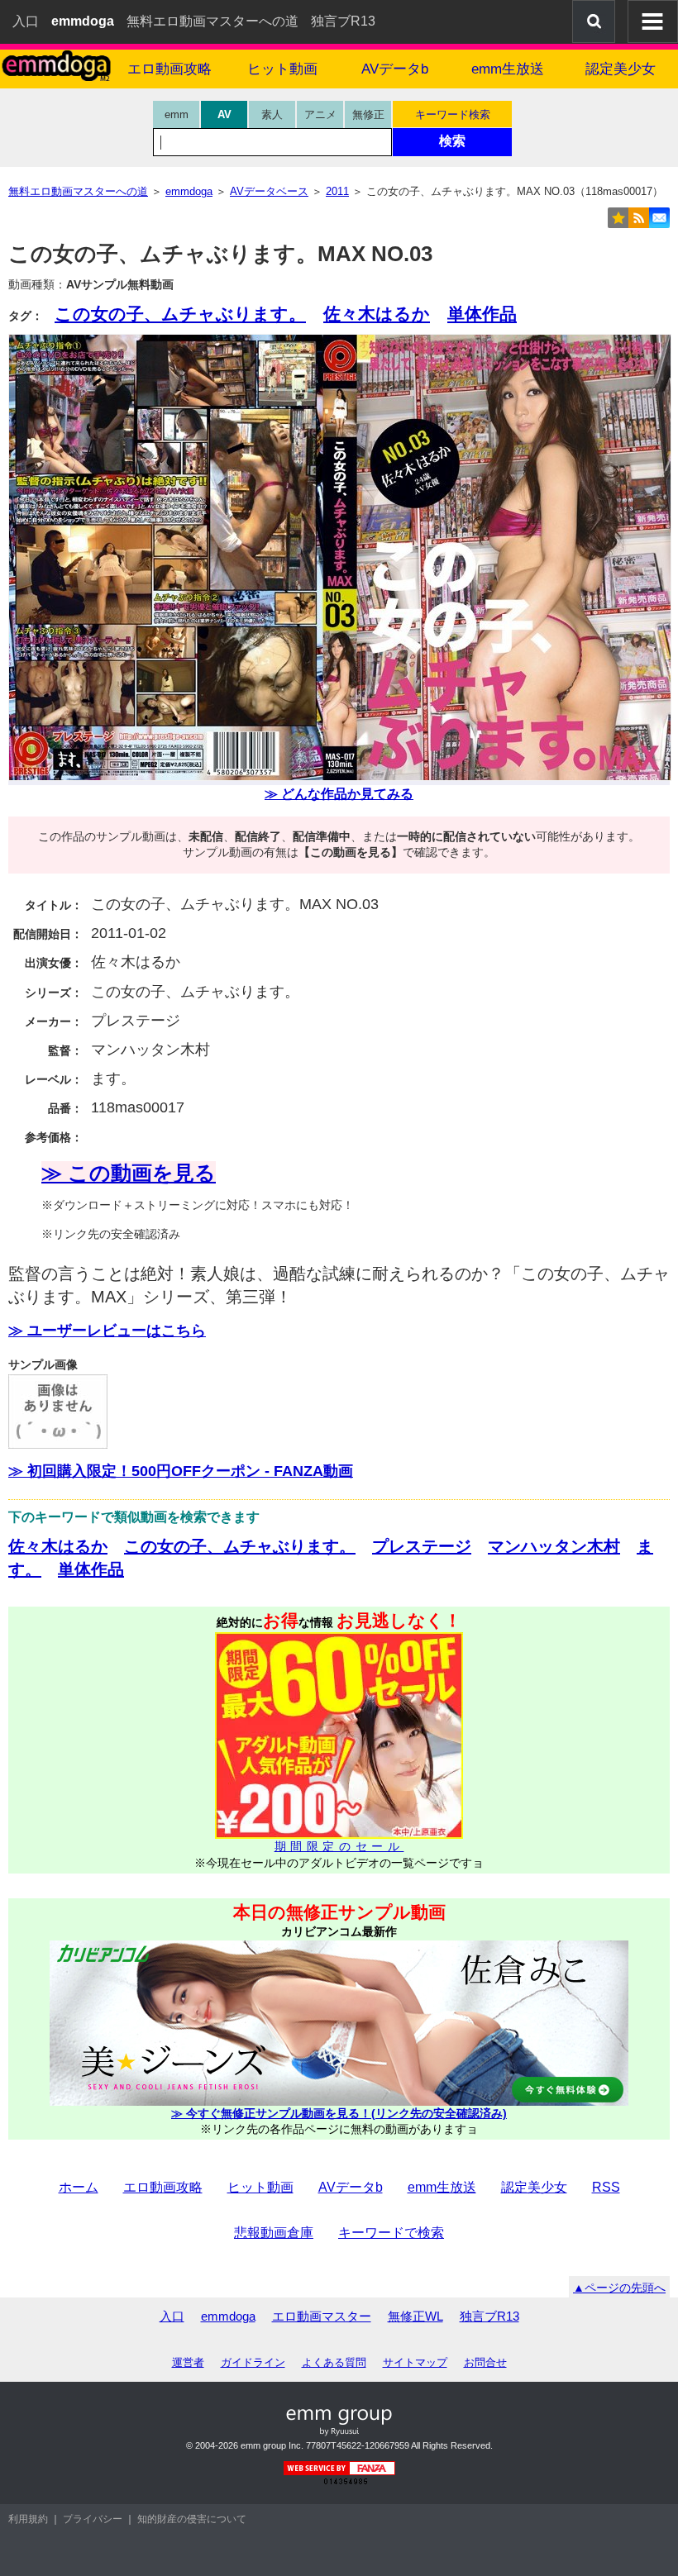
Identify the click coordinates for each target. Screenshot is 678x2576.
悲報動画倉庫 (274, 2233)
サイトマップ (415, 2362)
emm (177, 114)
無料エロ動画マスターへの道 (212, 21)
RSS (606, 2187)
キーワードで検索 (391, 2233)
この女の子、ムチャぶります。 (180, 314)
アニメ (320, 114)
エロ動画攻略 (169, 69)
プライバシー (93, 2519)
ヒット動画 (282, 69)
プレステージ (422, 1546)
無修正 (368, 114)
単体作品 (482, 314)
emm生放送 (508, 69)
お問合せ (485, 2362)
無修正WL (415, 2316)
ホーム (79, 2187)
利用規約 (28, 2519)
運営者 (188, 2362)
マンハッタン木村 (554, 1546)
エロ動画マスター (322, 2316)
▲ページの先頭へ (619, 2288)
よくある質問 (334, 2362)
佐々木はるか (377, 314)
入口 (26, 21)
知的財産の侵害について (192, 2519)
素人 (272, 114)
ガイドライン (253, 2362)
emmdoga (228, 2316)
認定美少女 (621, 69)
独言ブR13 (343, 21)
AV (224, 114)
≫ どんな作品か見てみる (339, 794)
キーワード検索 (453, 114)
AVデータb (395, 69)
